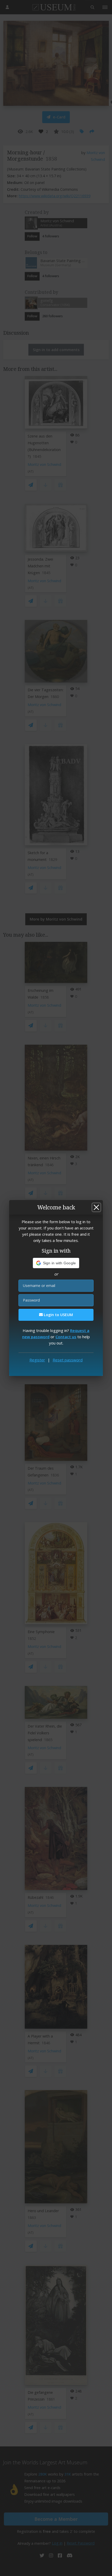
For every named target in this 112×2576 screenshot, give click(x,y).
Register (37, 1360)
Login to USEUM (58, 1315)
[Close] (96, 1207)
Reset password (68, 1360)
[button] (56, 1263)
